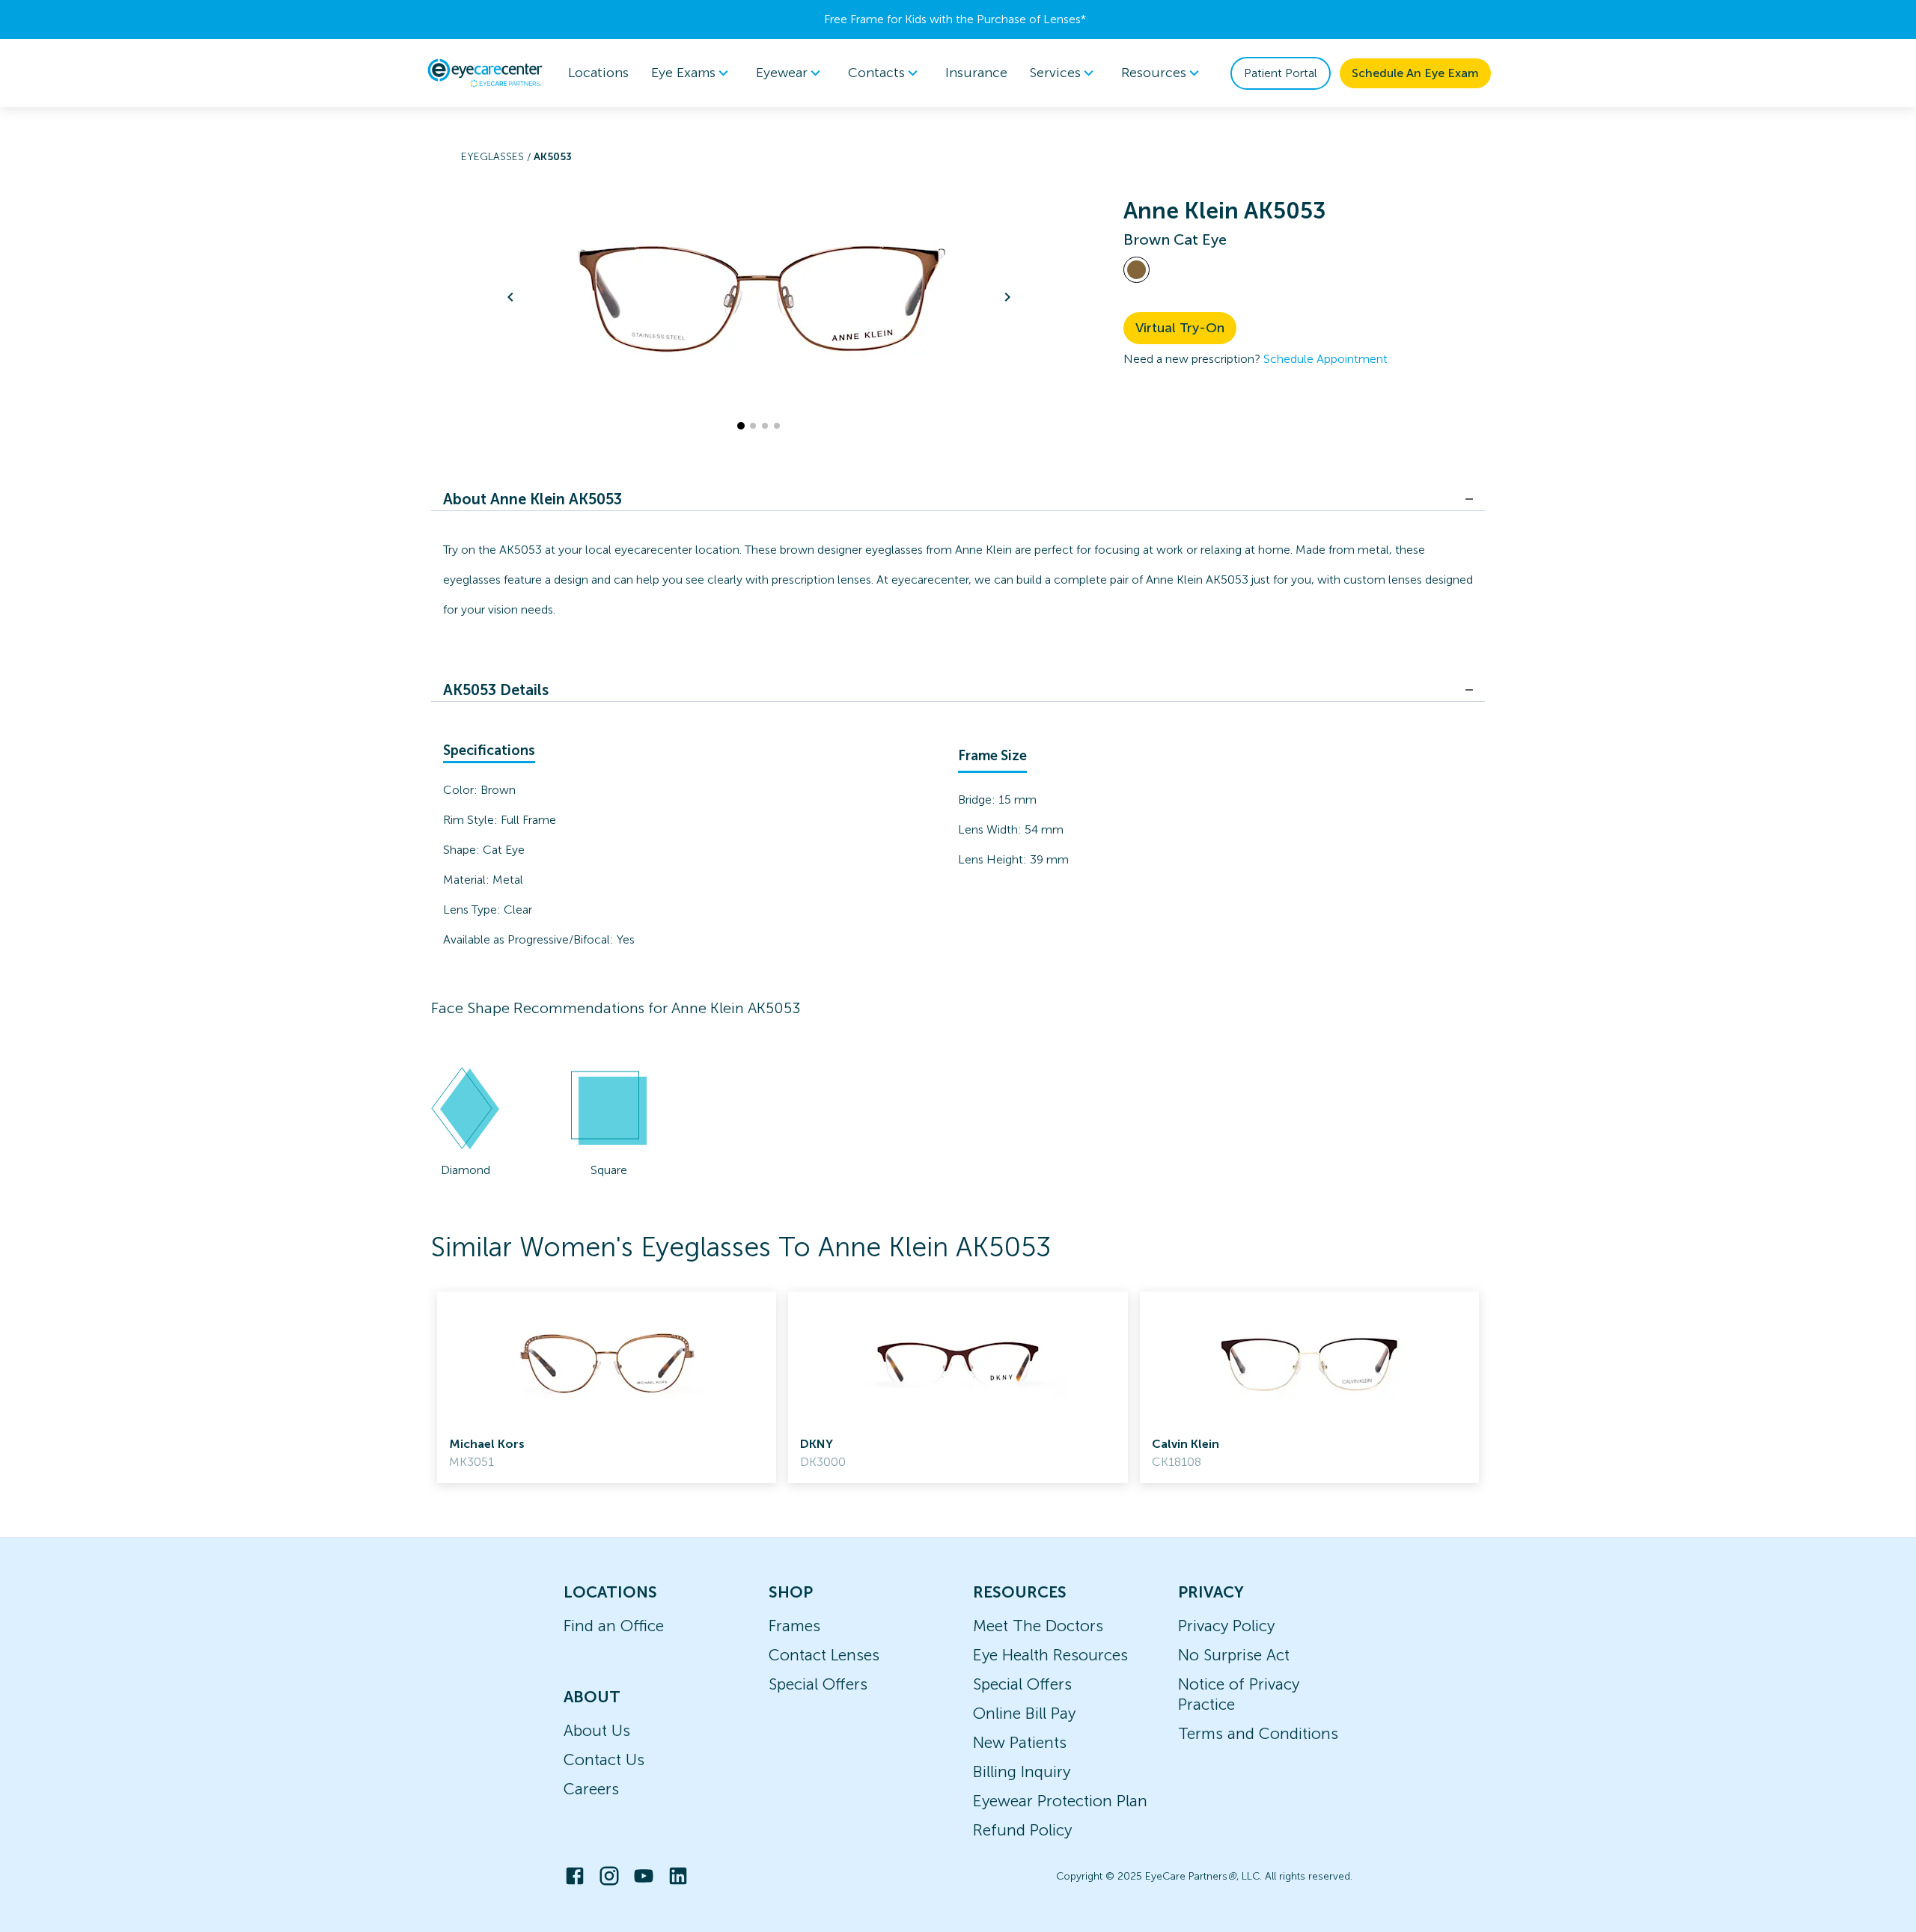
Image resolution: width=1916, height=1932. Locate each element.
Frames (794, 1626)
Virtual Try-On (1180, 328)
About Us (597, 1730)
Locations (598, 73)
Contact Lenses (824, 1655)
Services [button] (1055, 73)
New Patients (1020, 1742)
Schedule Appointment (1325, 359)
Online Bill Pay (1024, 1713)
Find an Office (614, 1626)
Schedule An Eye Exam (1415, 73)
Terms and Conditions (1258, 1733)
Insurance (976, 73)
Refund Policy (1022, 1830)
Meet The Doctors (1038, 1626)
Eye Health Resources (1050, 1655)
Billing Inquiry (1022, 1771)
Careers (591, 1789)
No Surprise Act (1234, 1655)
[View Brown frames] (1137, 270)
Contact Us (604, 1760)
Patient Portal (1281, 73)
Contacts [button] (876, 73)
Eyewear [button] (782, 73)
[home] (485, 73)
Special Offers (818, 1684)
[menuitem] (692, 73)
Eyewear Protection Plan (1060, 1801)
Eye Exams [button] (683, 73)
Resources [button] (1154, 73)
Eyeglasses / (497, 157)
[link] (607, 1387)
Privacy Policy (1226, 1626)
